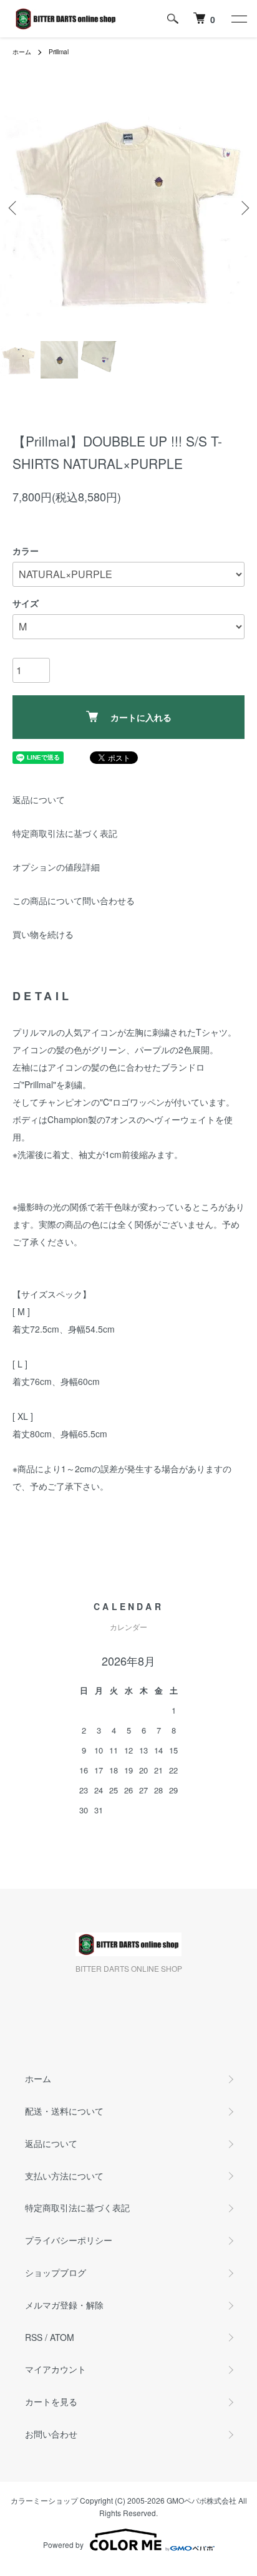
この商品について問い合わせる (74, 900)
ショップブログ (56, 2272)
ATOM (62, 2337)
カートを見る (51, 2401)
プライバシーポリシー (69, 2240)
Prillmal (59, 52)
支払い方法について (64, 2176)
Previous (14, 208)
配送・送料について (64, 2111)
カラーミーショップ (44, 2500)
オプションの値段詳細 (56, 867)
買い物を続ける (43, 934)
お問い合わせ (51, 2434)
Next (243, 208)
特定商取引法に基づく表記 (65, 833)
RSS (34, 2337)
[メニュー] (238, 19)
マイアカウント (56, 2369)
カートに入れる (141, 717)
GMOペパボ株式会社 (201, 2500)
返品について (39, 799)
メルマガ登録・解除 (64, 2305)
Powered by (63, 2545)
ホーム (22, 52)
